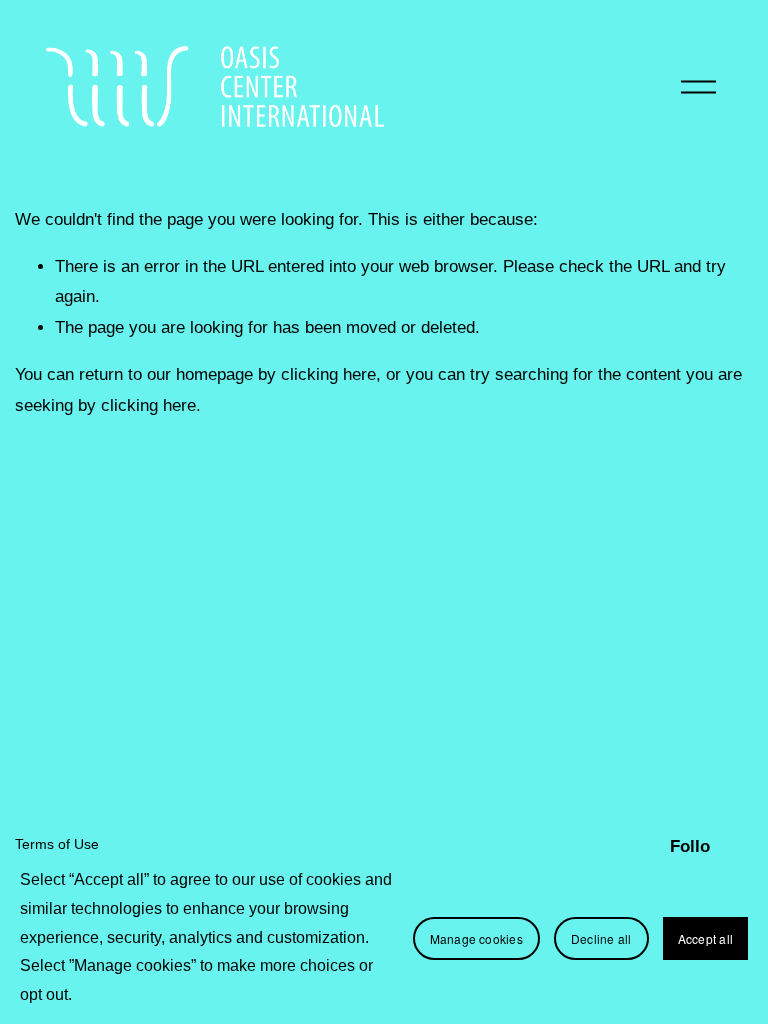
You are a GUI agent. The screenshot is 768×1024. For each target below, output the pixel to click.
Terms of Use (57, 844)
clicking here (328, 374)
